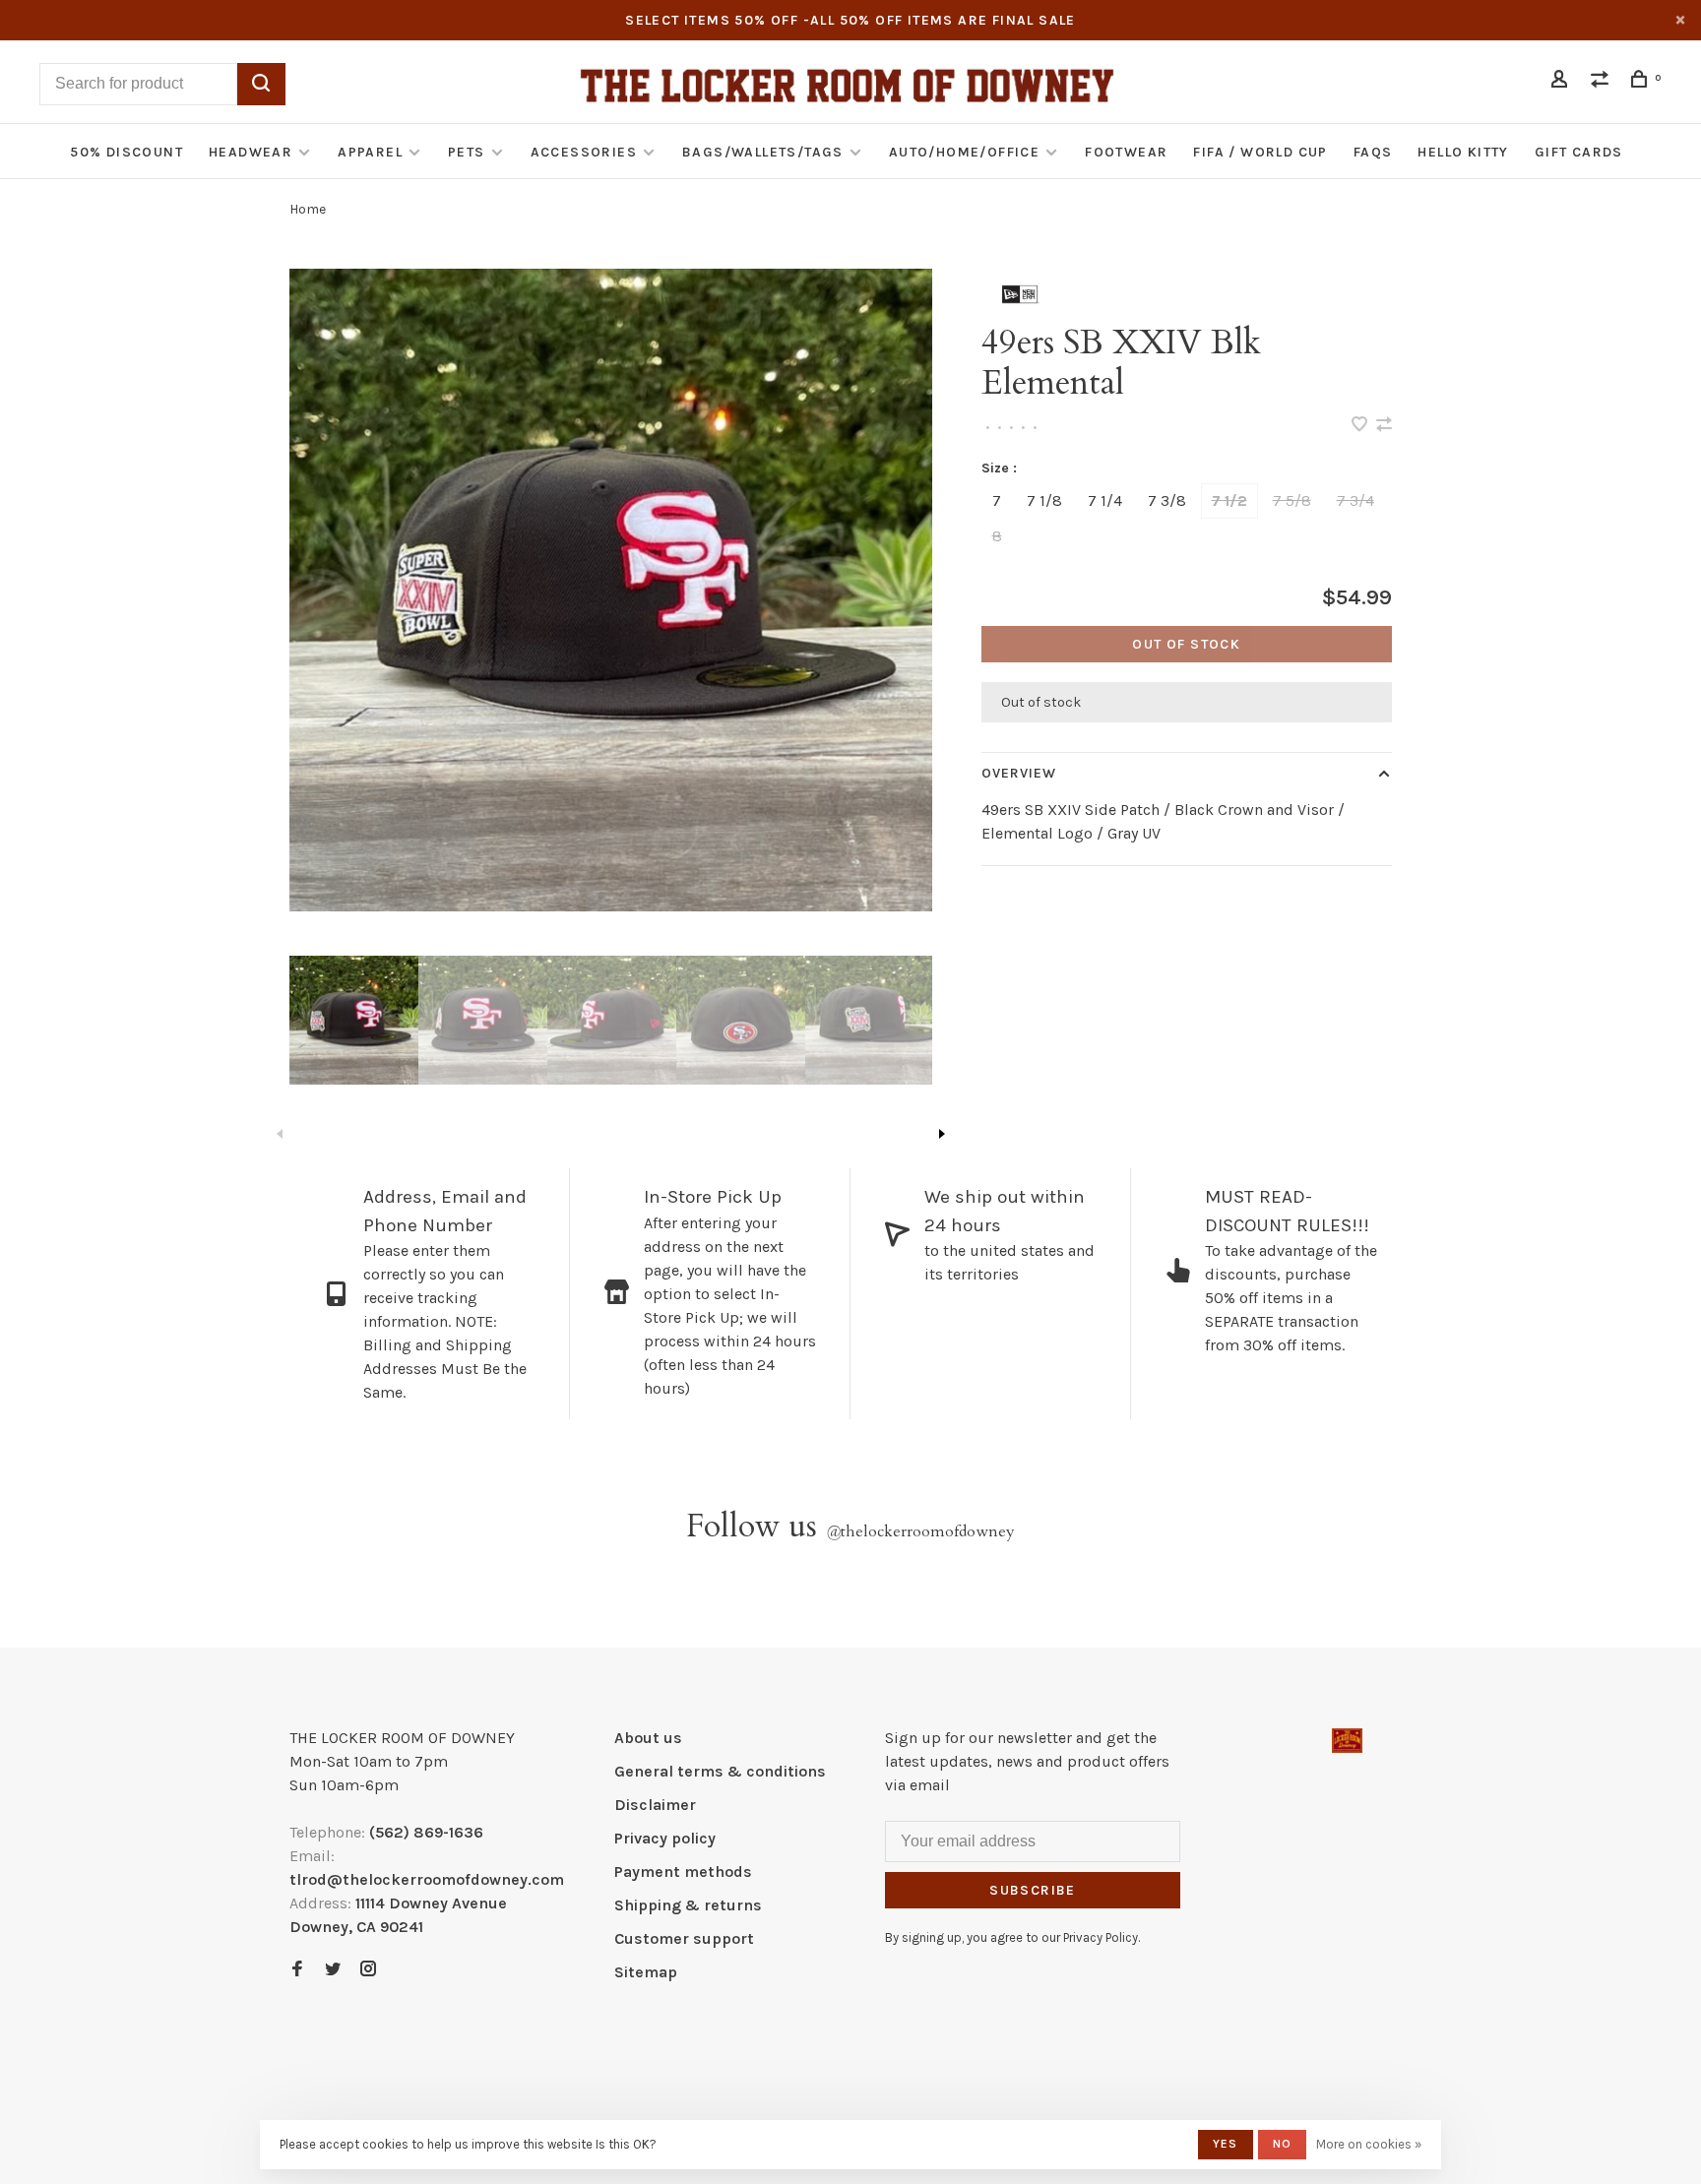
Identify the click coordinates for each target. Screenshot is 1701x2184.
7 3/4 (1355, 500)
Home (308, 209)
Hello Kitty (1463, 152)
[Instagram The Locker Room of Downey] (368, 1970)
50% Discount (126, 152)
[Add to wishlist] (1361, 426)
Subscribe (1033, 1890)
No (1282, 2144)
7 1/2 (1229, 500)
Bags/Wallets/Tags (763, 152)
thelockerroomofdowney (920, 1531)
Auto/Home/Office (964, 152)
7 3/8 (1167, 500)
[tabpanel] (611, 590)
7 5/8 (1292, 500)
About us (648, 1738)
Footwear (1126, 152)
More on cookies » (1369, 2144)
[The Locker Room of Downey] (1347, 1741)
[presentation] (354, 1020)
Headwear (251, 152)
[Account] (1562, 82)
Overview (1019, 773)
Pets (467, 152)
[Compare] (1603, 82)
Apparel (370, 152)
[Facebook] (297, 1970)
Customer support (684, 1938)
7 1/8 (1044, 500)
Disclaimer (655, 1805)
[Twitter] (333, 1970)
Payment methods (683, 1872)
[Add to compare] (1384, 426)
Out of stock (1186, 644)
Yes (1226, 2144)
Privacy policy (665, 1838)
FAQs (1373, 152)
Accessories (584, 152)
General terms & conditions (720, 1771)
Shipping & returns (688, 1905)
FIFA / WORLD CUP (1260, 152)
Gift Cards (1579, 152)
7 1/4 (1105, 500)
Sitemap (646, 1972)
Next (942, 1134)
